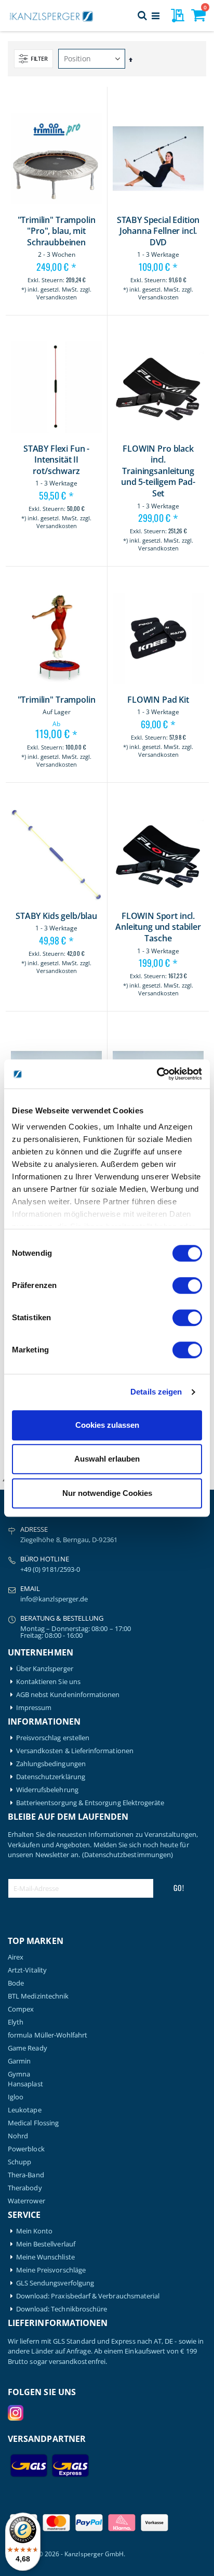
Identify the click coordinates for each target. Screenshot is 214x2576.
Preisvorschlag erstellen (53, 1738)
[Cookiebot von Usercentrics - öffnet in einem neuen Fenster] (157, 1074)
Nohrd (18, 2136)
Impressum (34, 1708)
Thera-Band (26, 2175)
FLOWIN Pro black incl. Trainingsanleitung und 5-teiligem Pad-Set (158, 471)
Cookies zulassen (107, 1425)
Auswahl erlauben (107, 1459)
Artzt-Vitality (27, 1970)
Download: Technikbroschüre (62, 2309)
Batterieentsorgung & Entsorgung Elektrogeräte (90, 1803)
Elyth (16, 2022)
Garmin (19, 2061)
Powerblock (26, 2149)
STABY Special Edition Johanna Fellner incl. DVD (158, 231)
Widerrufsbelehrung (47, 1790)
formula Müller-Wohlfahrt (48, 2035)
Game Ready (28, 2048)
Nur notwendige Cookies (107, 1493)
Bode (16, 1983)
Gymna (19, 2074)
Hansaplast (25, 2084)
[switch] (187, 1286)
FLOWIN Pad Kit (158, 700)
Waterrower (26, 2201)
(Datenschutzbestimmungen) (128, 1855)
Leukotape (25, 2110)
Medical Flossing (33, 2123)
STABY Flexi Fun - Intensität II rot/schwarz (56, 460)
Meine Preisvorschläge (51, 2270)
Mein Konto (35, 2231)
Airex (16, 1957)
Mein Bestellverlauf (46, 2244)
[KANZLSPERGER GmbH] (52, 16)
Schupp (19, 2162)
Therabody (25, 2188)
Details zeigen (156, 1392)
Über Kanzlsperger (45, 1669)
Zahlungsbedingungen (51, 1764)
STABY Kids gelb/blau (56, 916)
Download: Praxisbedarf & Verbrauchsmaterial (88, 2296)
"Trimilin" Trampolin (57, 700)
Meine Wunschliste (45, 2257)
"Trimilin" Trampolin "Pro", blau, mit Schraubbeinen (57, 231)
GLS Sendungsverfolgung (55, 2283)
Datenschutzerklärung (51, 1777)
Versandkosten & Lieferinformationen (75, 1751)
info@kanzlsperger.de (54, 1599)
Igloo (16, 2097)
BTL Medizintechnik (38, 1996)
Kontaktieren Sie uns (48, 1682)
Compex (21, 2009)
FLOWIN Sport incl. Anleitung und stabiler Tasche (158, 927)
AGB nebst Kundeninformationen (68, 1695)
